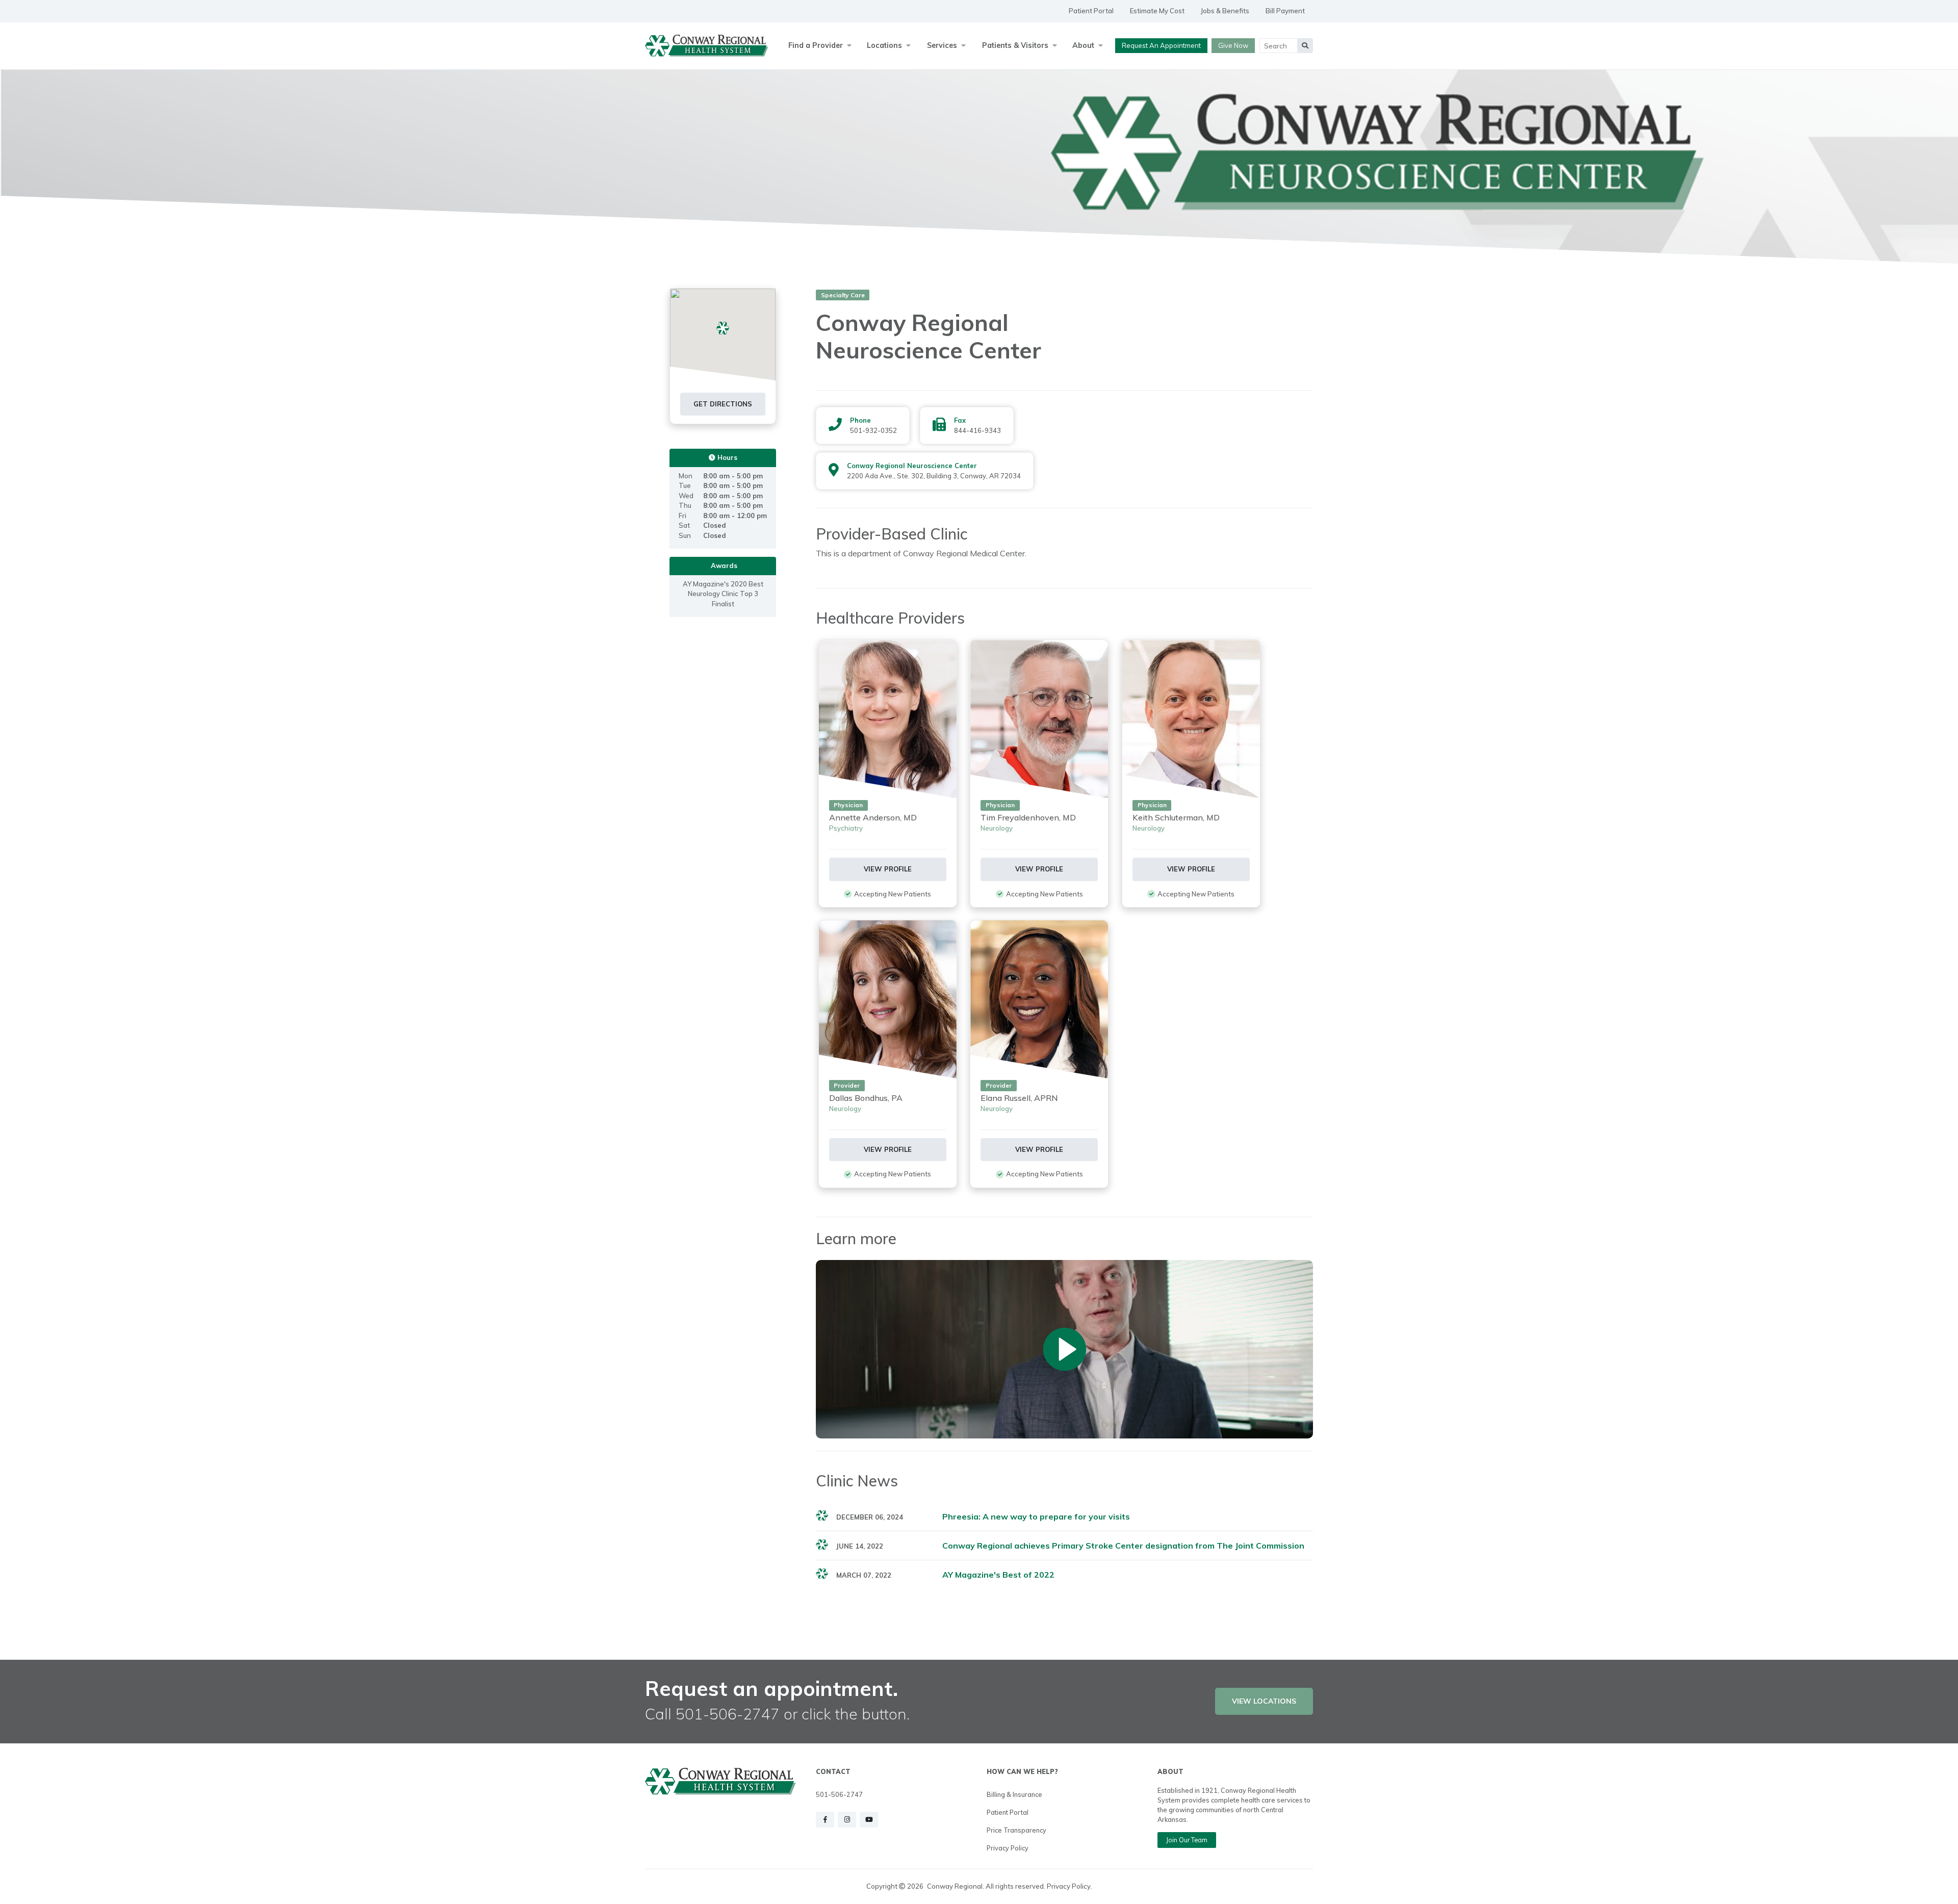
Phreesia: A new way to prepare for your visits (1036, 1516)
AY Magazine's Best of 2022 (998, 1575)
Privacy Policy (1008, 1848)
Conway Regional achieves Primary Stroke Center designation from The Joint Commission (1123, 1546)
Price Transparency (1016, 1830)
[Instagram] (847, 1820)
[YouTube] (869, 1820)
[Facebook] (825, 1820)
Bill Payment (1285, 11)
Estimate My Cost (1157, 11)
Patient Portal (1091, 11)
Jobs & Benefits (1225, 11)
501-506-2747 (839, 1794)
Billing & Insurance (1014, 1794)
